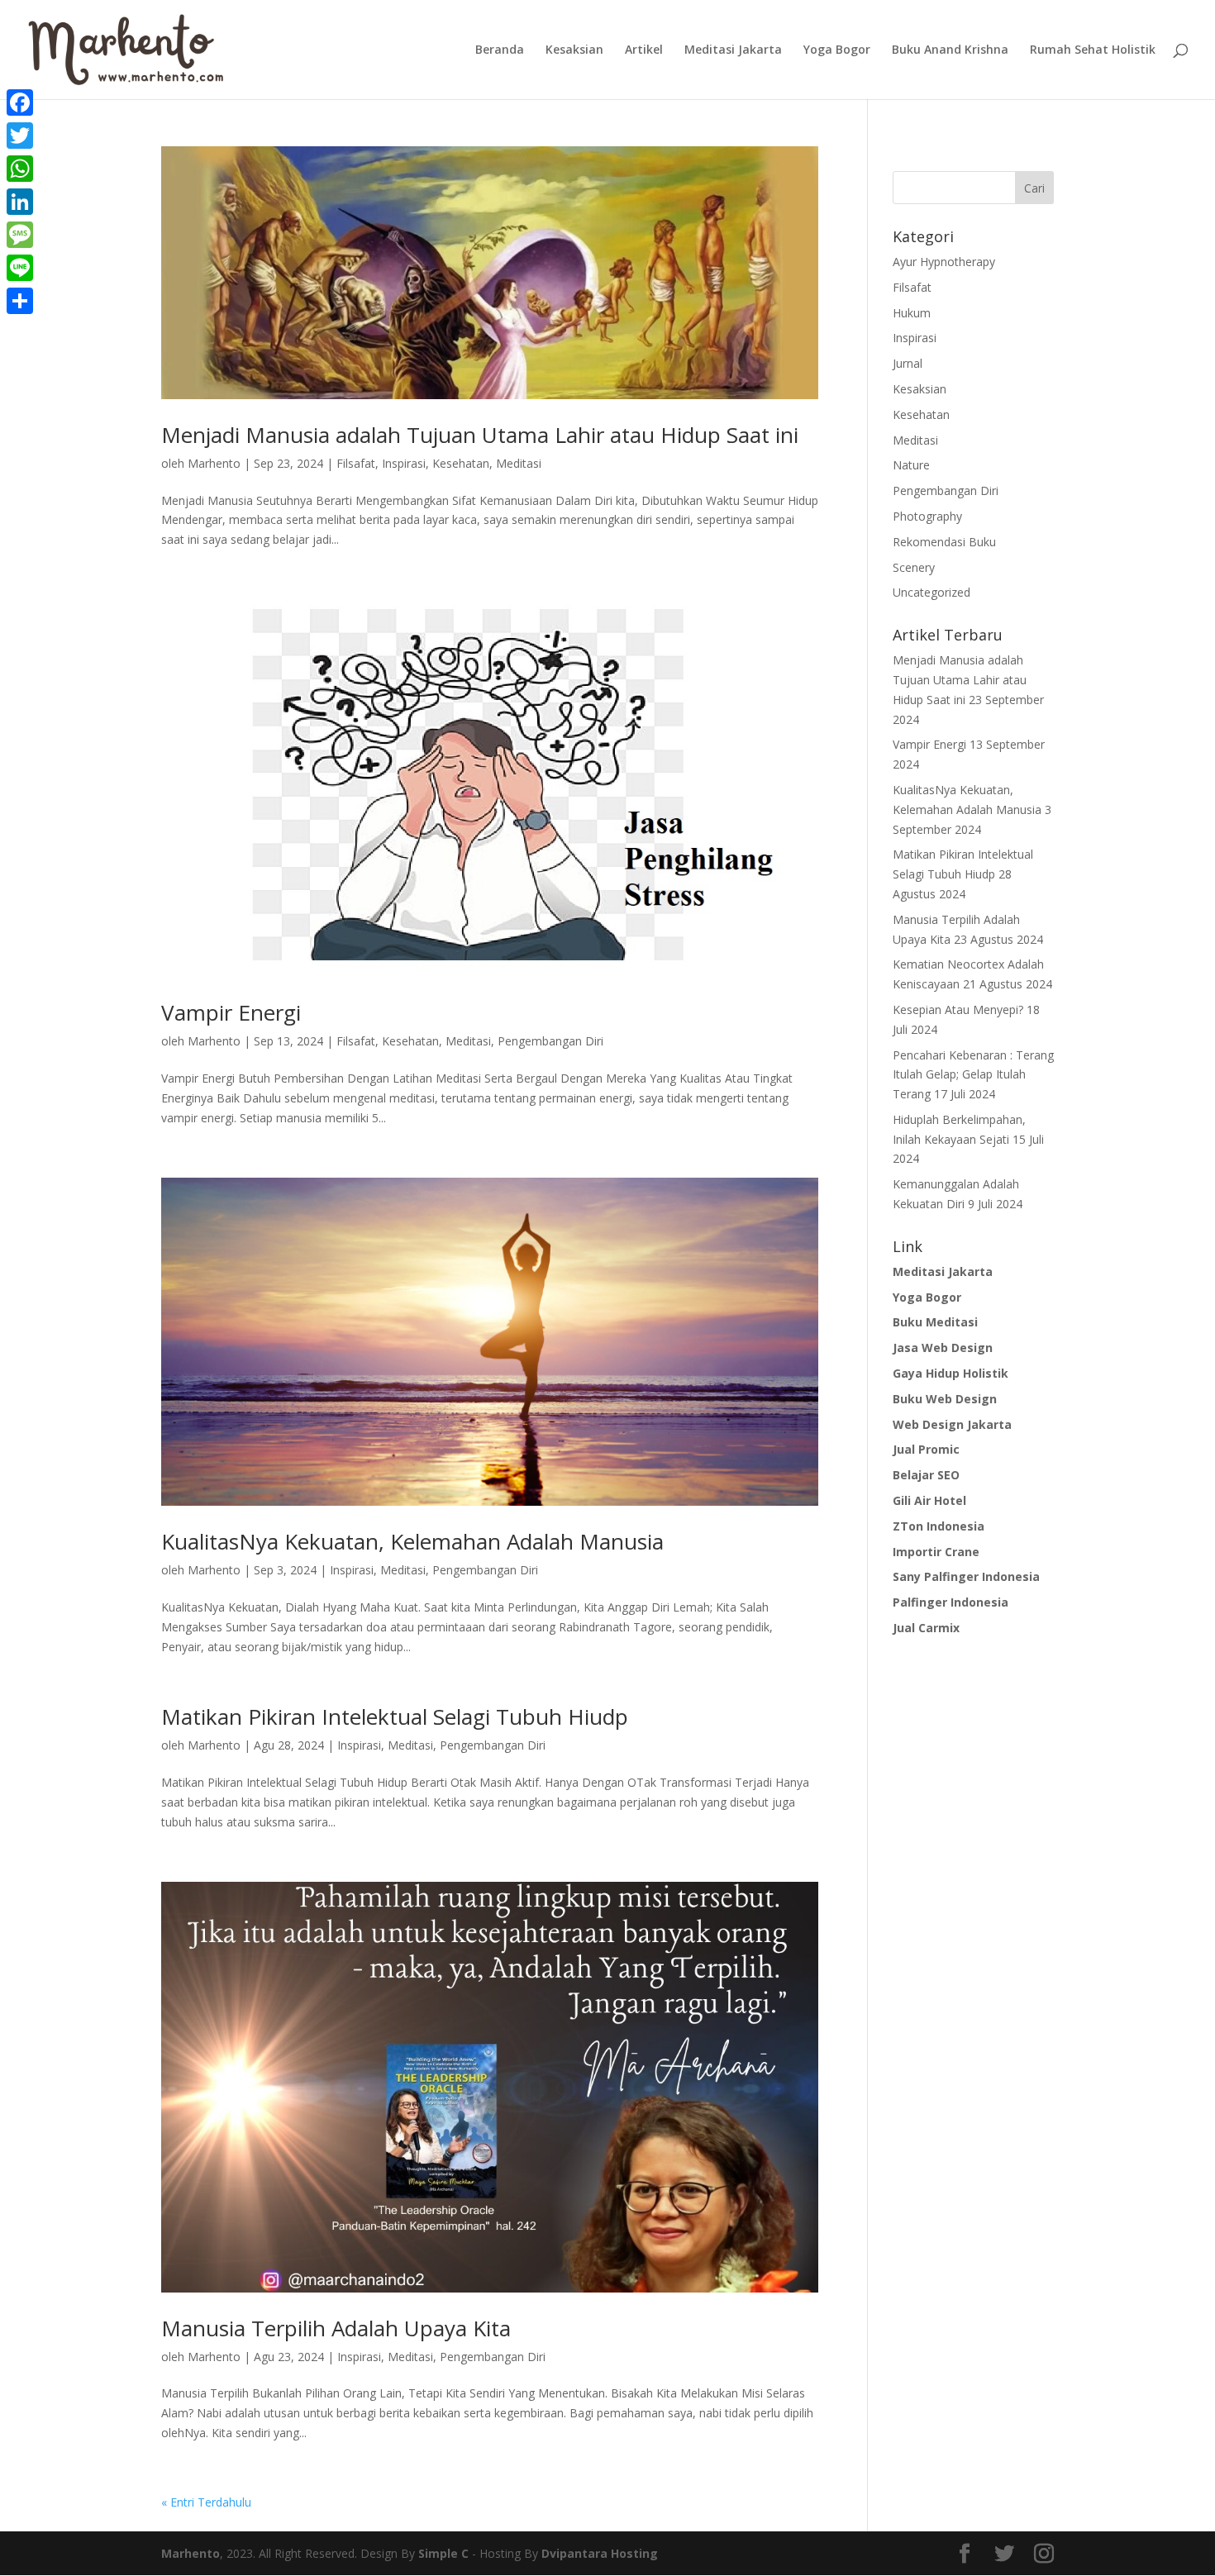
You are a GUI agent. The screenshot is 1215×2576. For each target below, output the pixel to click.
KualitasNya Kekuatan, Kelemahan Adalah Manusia (412, 1541)
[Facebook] (20, 102)
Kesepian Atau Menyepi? (958, 1009)
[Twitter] (20, 136)
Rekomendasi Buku (944, 542)
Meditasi (519, 463)
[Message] (20, 235)
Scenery (914, 567)
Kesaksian (574, 50)
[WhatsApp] (20, 169)
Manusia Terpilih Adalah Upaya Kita (336, 2328)
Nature (911, 465)
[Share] (20, 301)
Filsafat (356, 463)
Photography (927, 516)
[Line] (20, 268)
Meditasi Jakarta (733, 50)
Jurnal (908, 363)
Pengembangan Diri (550, 1041)
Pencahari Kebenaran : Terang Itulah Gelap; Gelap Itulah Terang (973, 1075)
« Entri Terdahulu (206, 2502)
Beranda (500, 50)
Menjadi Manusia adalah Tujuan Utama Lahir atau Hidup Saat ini (480, 435)
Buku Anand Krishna (950, 50)
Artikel (644, 50)
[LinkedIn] (20, 202)
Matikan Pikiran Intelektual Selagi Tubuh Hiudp (395, 1717)
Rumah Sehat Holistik (1093, 50)
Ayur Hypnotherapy (944, 262)
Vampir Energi (231, 1012)
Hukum (912, 313)
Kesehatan (461, 463)
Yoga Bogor (837, 50)
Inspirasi (404, 463)
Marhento (214, 463)
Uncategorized (931, 592)
